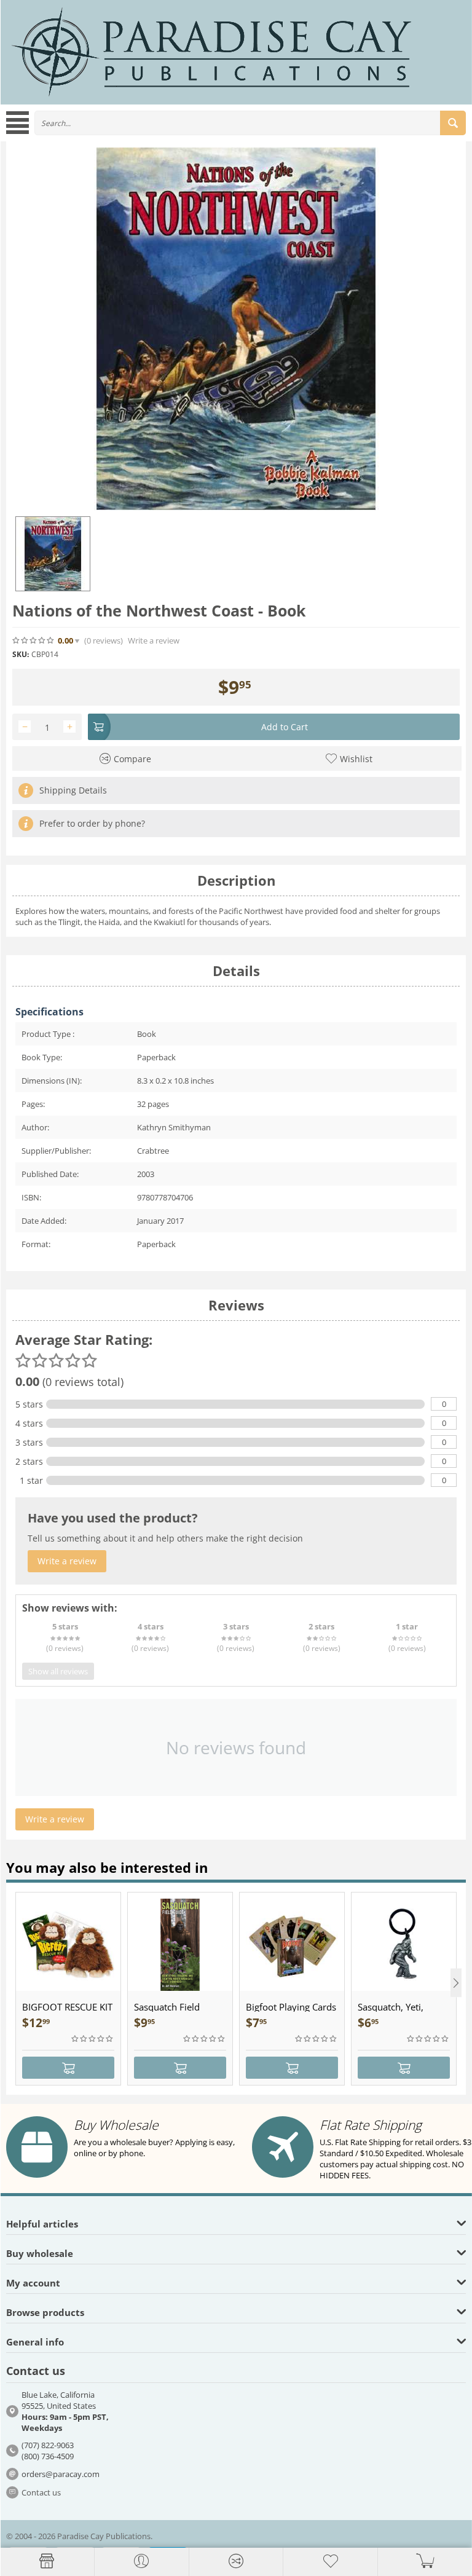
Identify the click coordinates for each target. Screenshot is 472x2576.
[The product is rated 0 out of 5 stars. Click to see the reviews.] (34, 640)
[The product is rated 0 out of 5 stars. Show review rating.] (93, 2039)
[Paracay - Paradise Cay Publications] (211, 51)
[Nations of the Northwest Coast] (236, 329)
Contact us (41, 2492)
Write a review (154, 641)
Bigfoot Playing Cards (291, 2007)
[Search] (453, 123)
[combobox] (250, 123)
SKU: (21, 654)
